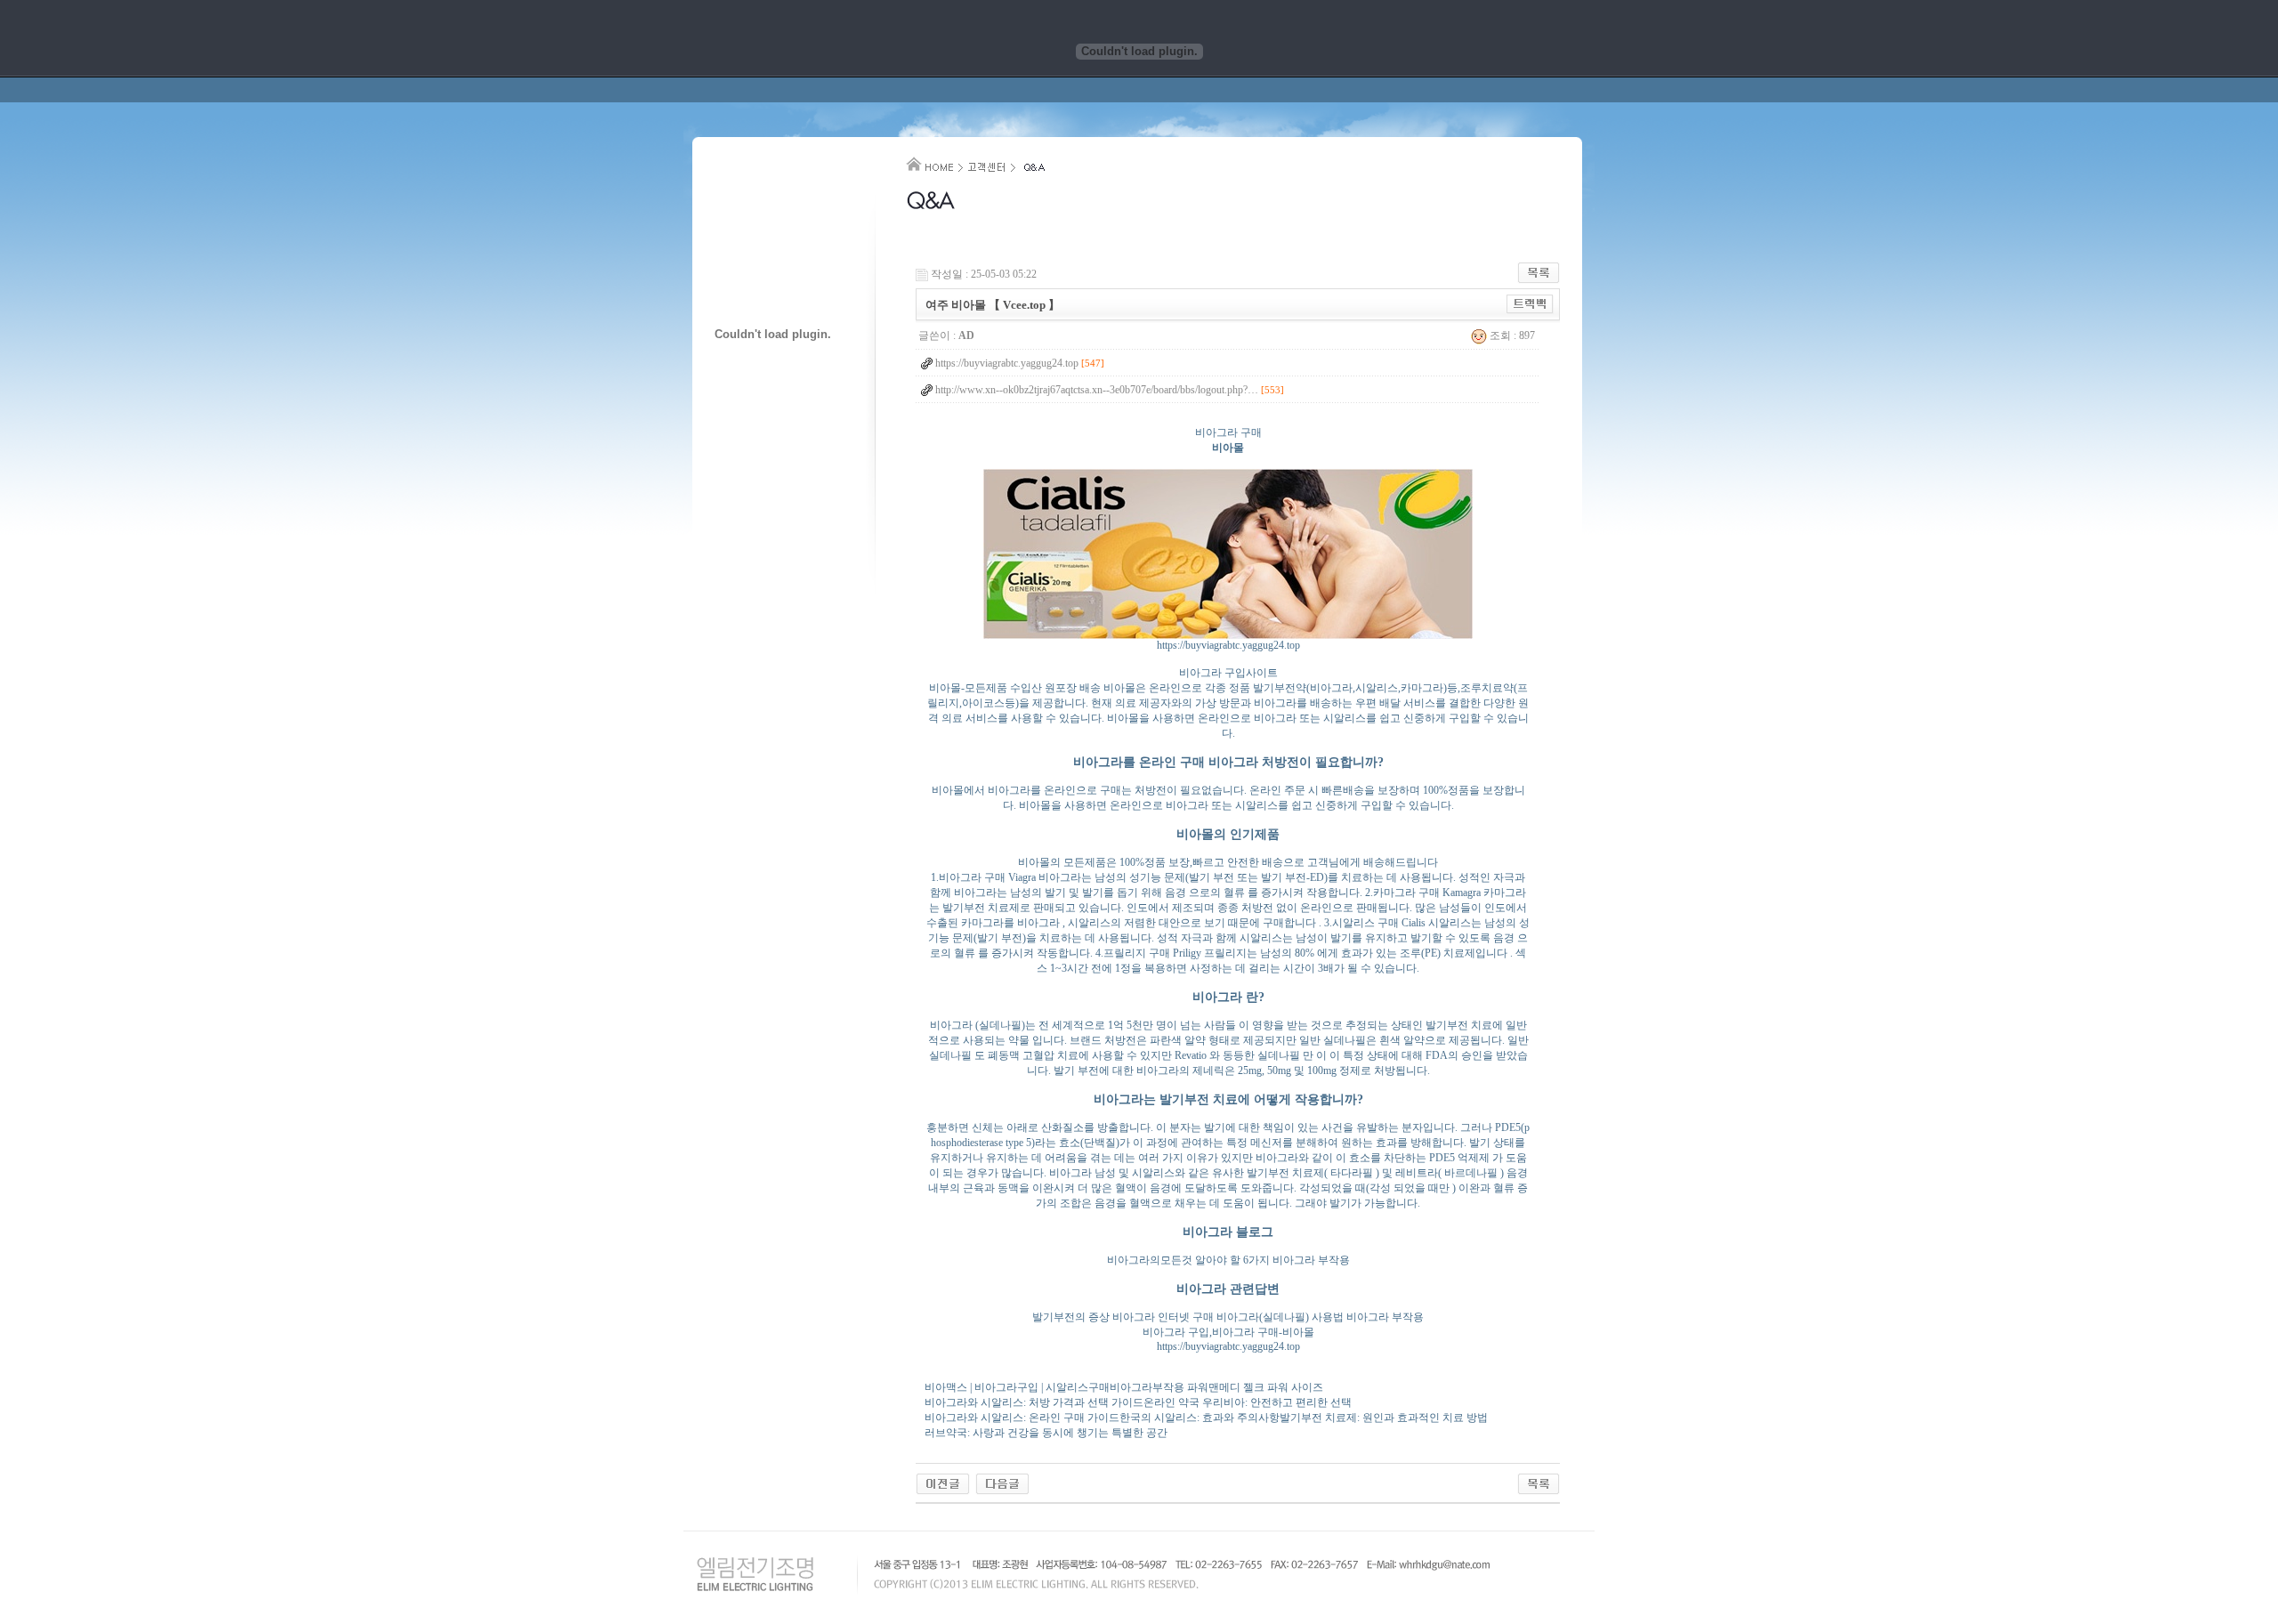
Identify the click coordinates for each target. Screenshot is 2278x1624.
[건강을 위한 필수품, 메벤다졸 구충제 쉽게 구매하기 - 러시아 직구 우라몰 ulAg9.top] (943, 1483)
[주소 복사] (1530, 303)
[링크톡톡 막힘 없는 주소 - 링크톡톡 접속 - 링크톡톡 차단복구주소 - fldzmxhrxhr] (1002, 1483)
